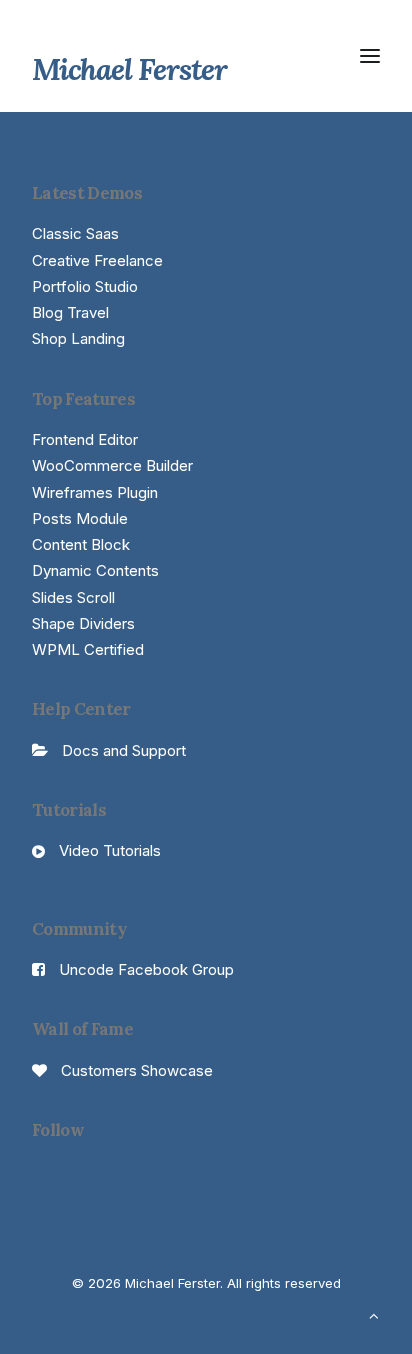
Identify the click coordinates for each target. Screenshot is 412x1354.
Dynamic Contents (95, 570)
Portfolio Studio (85, 286)
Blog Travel (70, 312)
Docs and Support (124, 750)
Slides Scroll (73, 597)
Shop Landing (78, 338)
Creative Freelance (97, 260)
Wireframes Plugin (95, 492)
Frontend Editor (85, 439)
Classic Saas (75, 233)
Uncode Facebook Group (146, 969)
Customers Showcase (137, 1070)
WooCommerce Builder (112, 465)
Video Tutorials (110, 850)
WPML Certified (88, 649)
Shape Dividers (83, 623)
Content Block (81, 544)
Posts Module (80, 518)
